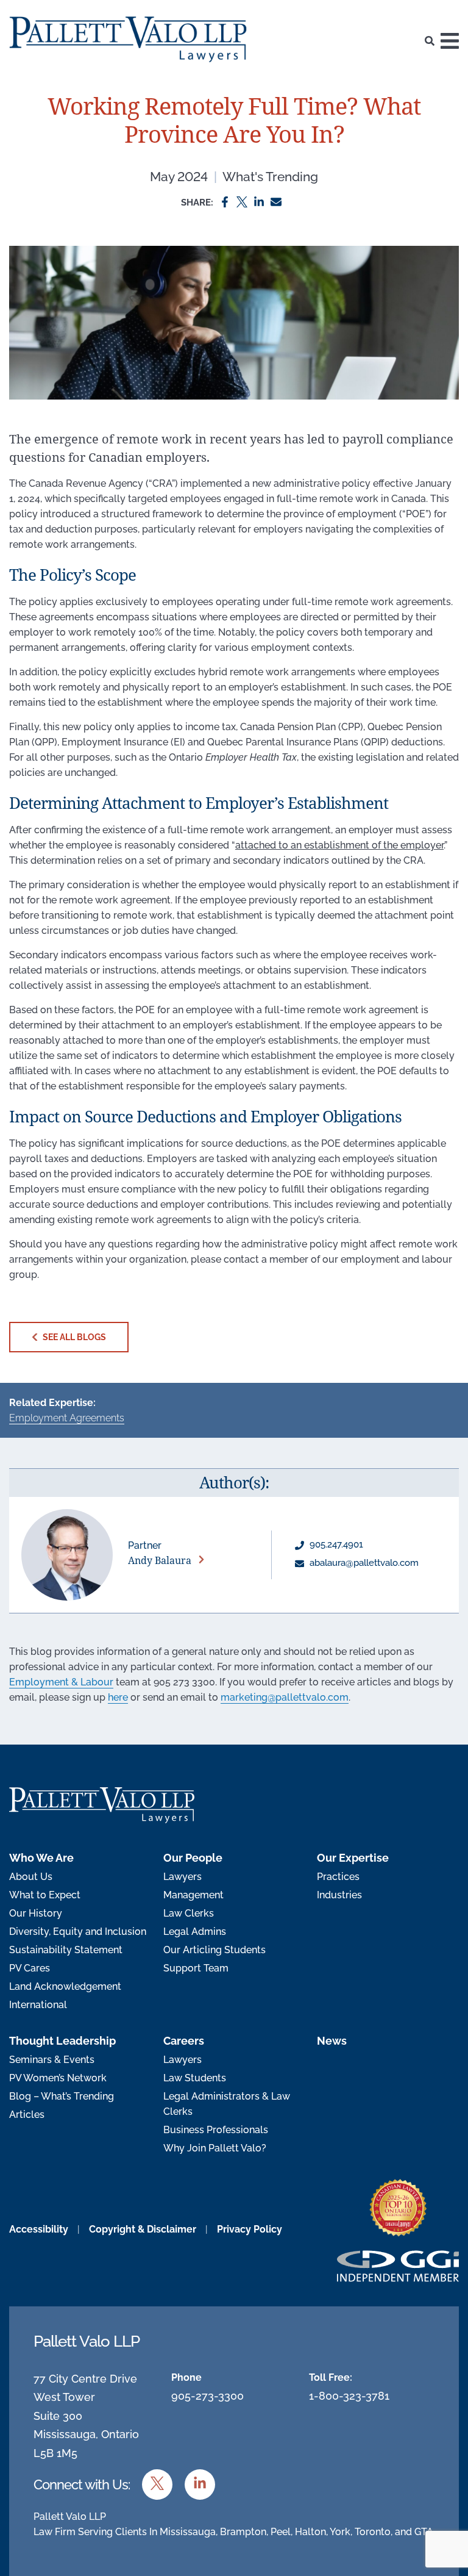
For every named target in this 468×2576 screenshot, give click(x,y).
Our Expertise (353, 1858)
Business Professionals (216, 2130)
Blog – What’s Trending (62, 2096)
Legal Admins (195, 1932)
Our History (36, 1913)
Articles (27, 2115)
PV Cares (30, 1968)
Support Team (196, 1968)
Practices (338, 1877)
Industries (339, 1895)
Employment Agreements (67, 1418)
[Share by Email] (276, 202)
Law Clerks (189, 1913)
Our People (193, 1858)
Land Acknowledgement (65, 1986)
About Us (31, 1877)
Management (193, 1895)
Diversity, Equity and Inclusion (78, 1932)
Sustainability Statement (66, 1950)
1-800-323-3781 (349, 2396)
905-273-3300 (207, 2396)
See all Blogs (73, 1337)
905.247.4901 (335, 1545)
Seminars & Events (52, 2060)
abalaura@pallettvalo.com (363, 1563)
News (332, 2041)
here (118, 1697)
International (38, 2005)
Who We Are (41, 1858)
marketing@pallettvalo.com (285, 1697)
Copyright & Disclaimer (143, 2229)
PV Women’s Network (58, 2078)
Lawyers (183, 1877)
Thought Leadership (62, 2041)
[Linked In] (259, 202)
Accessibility (39, 2229)
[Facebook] (225, 202)
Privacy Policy (250, 2229)
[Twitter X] (242, 202)
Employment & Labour (61, 1682)
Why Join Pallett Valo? (215, 2148)
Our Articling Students (214, 1950)
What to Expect (45, 1895)
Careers (184, 2041)
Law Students (195, 2078)
